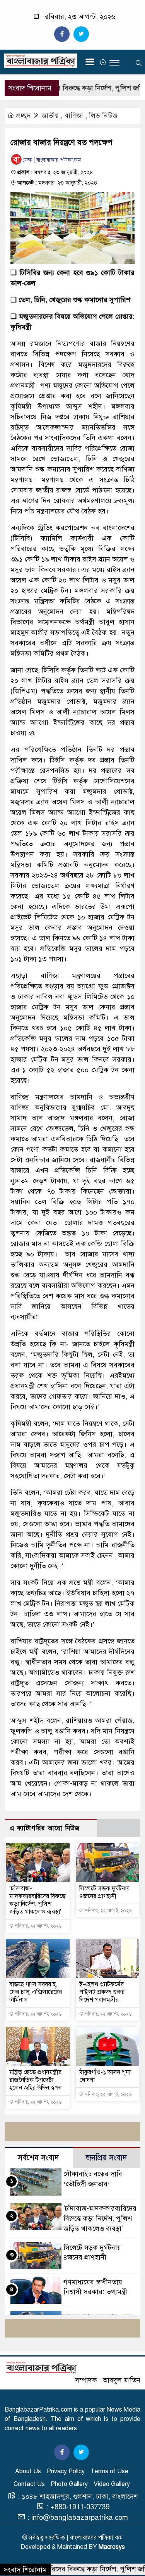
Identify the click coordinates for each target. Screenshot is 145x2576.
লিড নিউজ (103, 116)
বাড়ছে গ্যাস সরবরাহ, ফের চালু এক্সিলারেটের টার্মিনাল (36, 1992)
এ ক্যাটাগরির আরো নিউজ (45, 1828)
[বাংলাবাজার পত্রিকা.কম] (41, 2367)
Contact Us (29, 2484)
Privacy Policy (66, 2471)
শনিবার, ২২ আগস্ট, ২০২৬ (38, 1926)
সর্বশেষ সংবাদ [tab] (38, 2158)
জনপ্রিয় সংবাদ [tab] (107, 2158)
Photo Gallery (69, 2484)
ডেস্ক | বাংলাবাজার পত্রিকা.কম (52, 160)
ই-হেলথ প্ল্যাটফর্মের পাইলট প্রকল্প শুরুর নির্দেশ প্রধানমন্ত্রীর (102, 1992)
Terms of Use (109, 2471)
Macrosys (112, 2547)
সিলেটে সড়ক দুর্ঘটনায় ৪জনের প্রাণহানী (104, 1892)
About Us (28, 2471)
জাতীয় (50, 116)
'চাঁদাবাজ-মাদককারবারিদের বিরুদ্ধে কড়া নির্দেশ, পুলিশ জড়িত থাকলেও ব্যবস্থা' (38, 1900)
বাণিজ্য (74, 116)
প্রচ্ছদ (23, 116)
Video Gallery (112, 2484)
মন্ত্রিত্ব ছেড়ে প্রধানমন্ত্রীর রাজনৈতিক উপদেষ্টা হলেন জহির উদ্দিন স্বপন (35, 2080)
